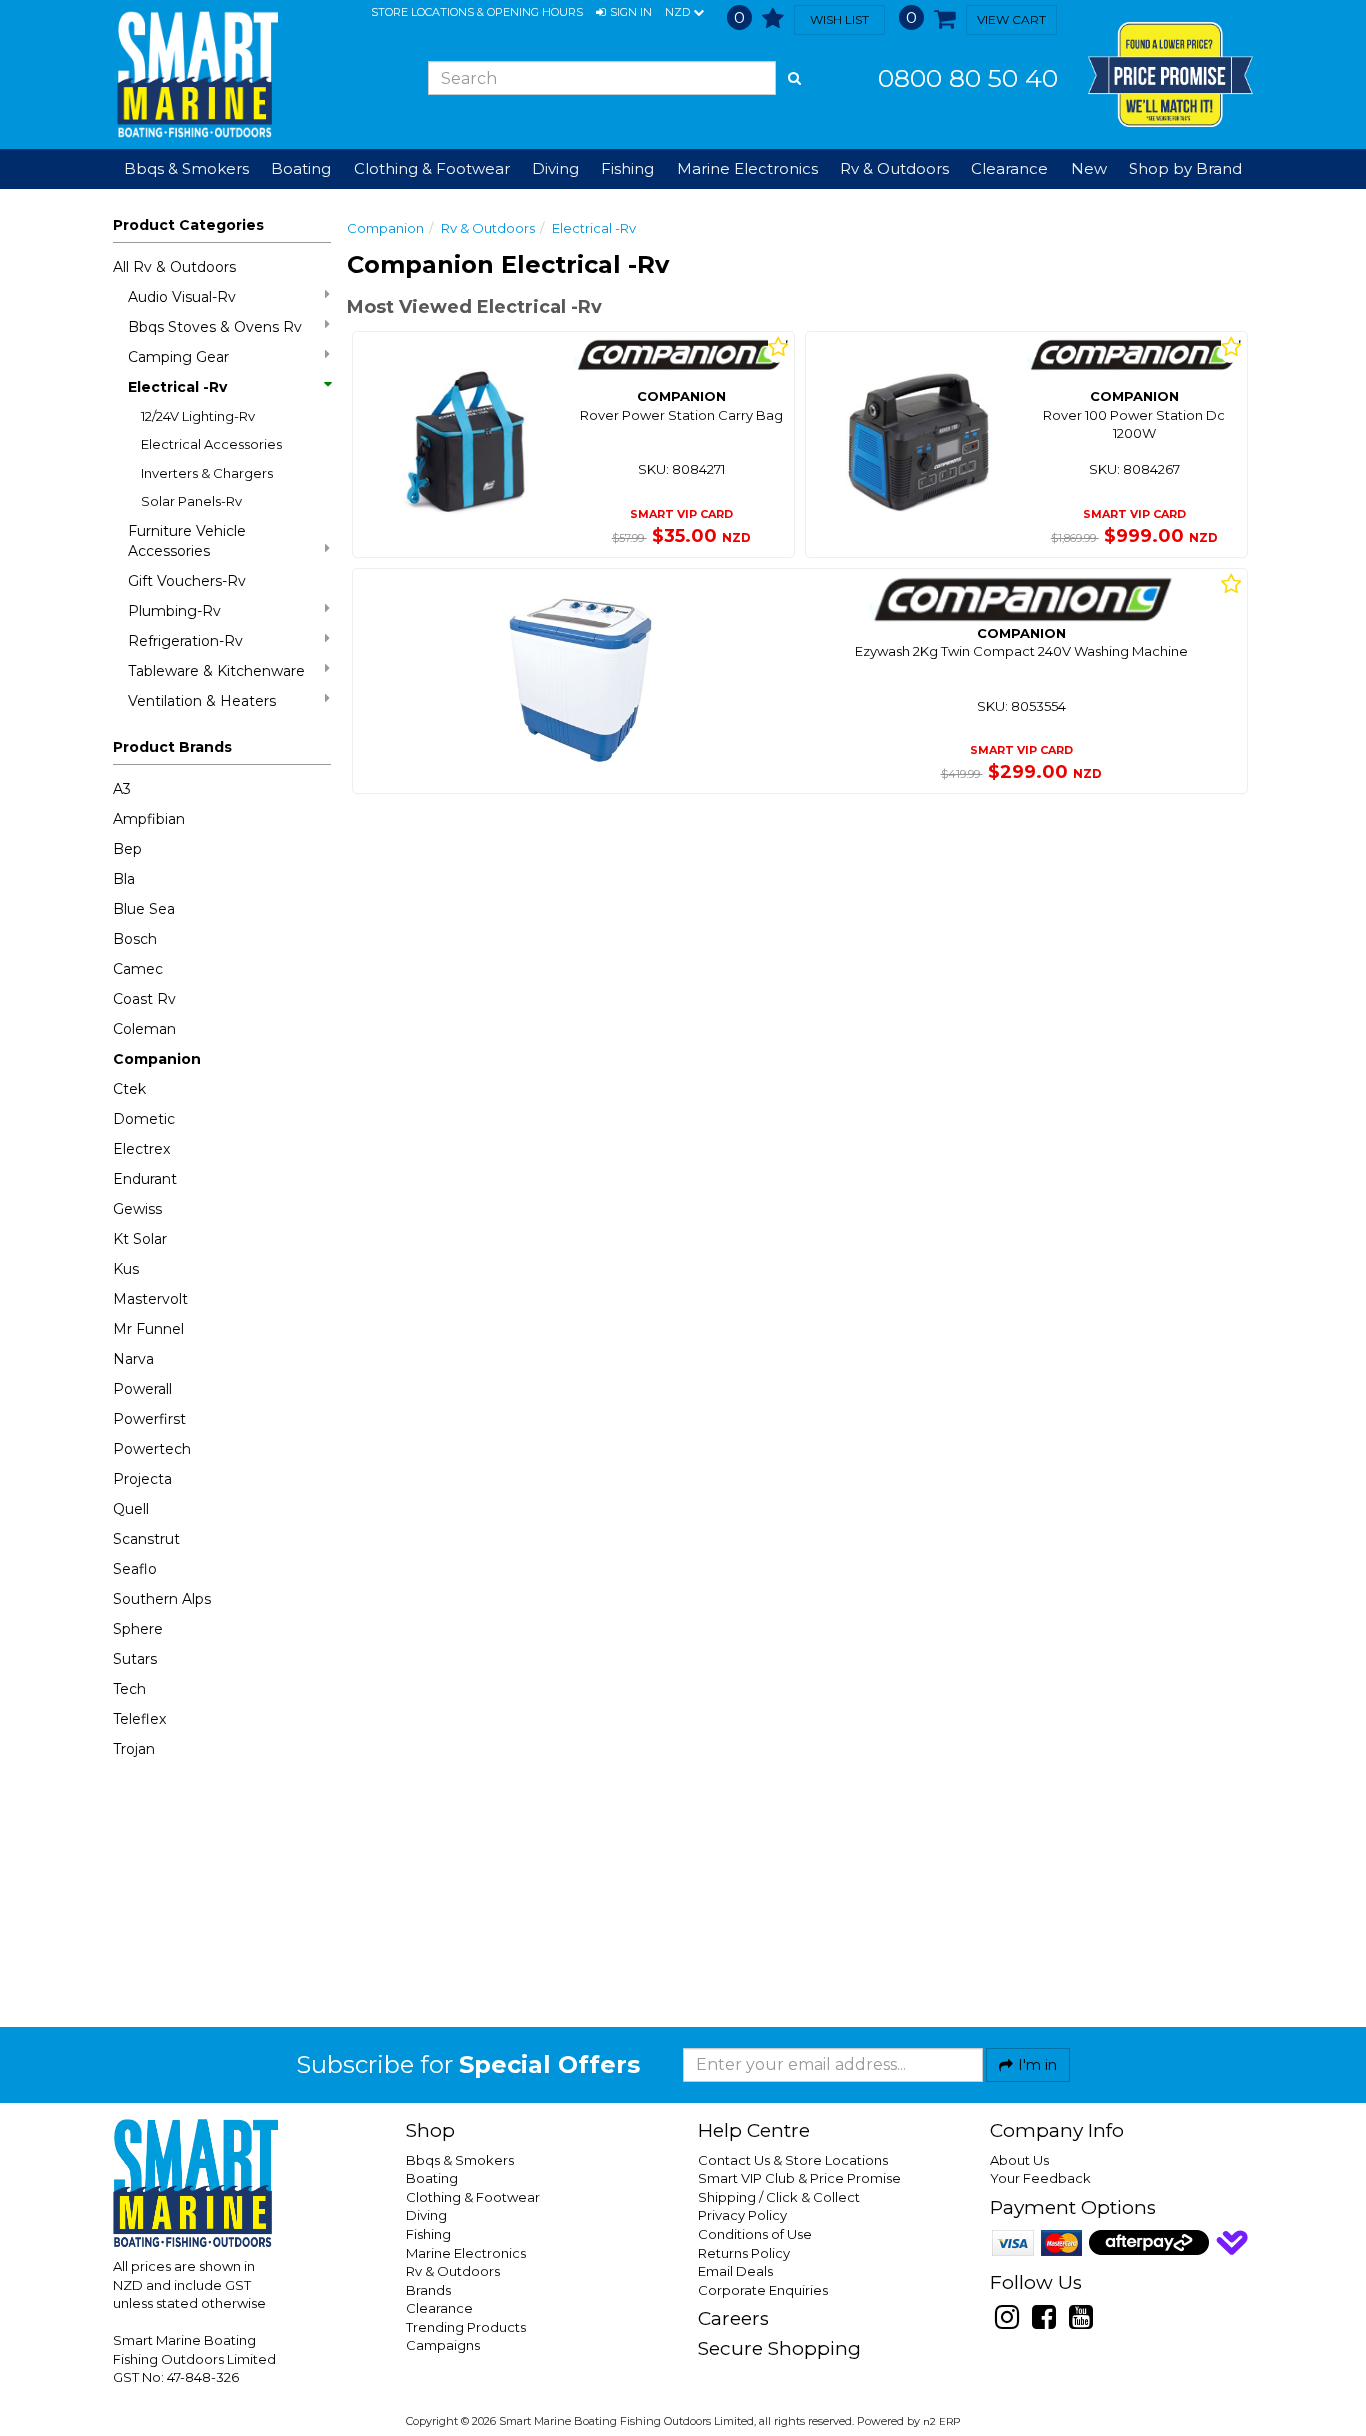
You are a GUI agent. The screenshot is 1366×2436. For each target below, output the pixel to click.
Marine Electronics (466, 2253)
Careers (733, 2318)
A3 (122, 789)
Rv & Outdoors (488, 228)
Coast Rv (144, 999)
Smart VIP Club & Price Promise (799, 2178)
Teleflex (139, 1719)
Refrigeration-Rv (185, 641)
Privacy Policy (742, 2215)
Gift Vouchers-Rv (187, 581)
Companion (157, 1059)
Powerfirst (149, 1419)
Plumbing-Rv (174, 611)
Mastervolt (150, 1299)
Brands (428, 2290)
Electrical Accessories (211, 444)
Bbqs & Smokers (186, 168)
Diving (426, 2215)
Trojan (134, 1749)
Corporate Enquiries (763, 2290)
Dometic (144, 1119)
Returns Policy (744, 2253)
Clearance (1009, 168)
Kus (126, 1269)
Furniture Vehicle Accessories (187, 541)
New (1089, 168)
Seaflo (135, 1569)
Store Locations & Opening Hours (477, 12)
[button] (624, 13)
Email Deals (735, 2271)
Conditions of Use (755, 2234)
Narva (133, 1359)
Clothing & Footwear (473, 2197)
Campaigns (443, 2345)
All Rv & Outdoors (174, 267)
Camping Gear (178, 357)
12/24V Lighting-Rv (198, 416)
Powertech (152, 1449)
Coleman (144, 1029)
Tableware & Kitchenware (216, 671)
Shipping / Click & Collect (779, 2197)
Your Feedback (1040, 2178)
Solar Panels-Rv (191, 501)
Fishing (428, 2234)
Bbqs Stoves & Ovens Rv (215, 327)
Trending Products (466, 2327)
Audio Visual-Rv (182, 297)
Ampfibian (149, 819)
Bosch (135, 939)
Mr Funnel (148, 1329)
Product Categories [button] (188, 225)
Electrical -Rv (177, 387)
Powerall (142, 1389)
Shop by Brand (1185, 168)
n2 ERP (941, 2421)
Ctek (129, 1089)
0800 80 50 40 (968, 78)
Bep (127, 849)
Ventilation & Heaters (202, 701)
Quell (131, 1509)
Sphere (138, 1629)
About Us (1019, 2160)
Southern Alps (162, 1599)
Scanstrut (146, 1539)
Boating (432, 2178)
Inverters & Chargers (207, 473)
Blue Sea (144, 909)
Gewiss (137, 1209)
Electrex (141, 1149)
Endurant (145, 1179)
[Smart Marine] (195, 74)
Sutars (135, 1659)
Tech (129, 1689)
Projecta (142, 1479)
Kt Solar (140, 1239)
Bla (124, 879)
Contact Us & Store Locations (793, 2160)
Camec (138, 969)
